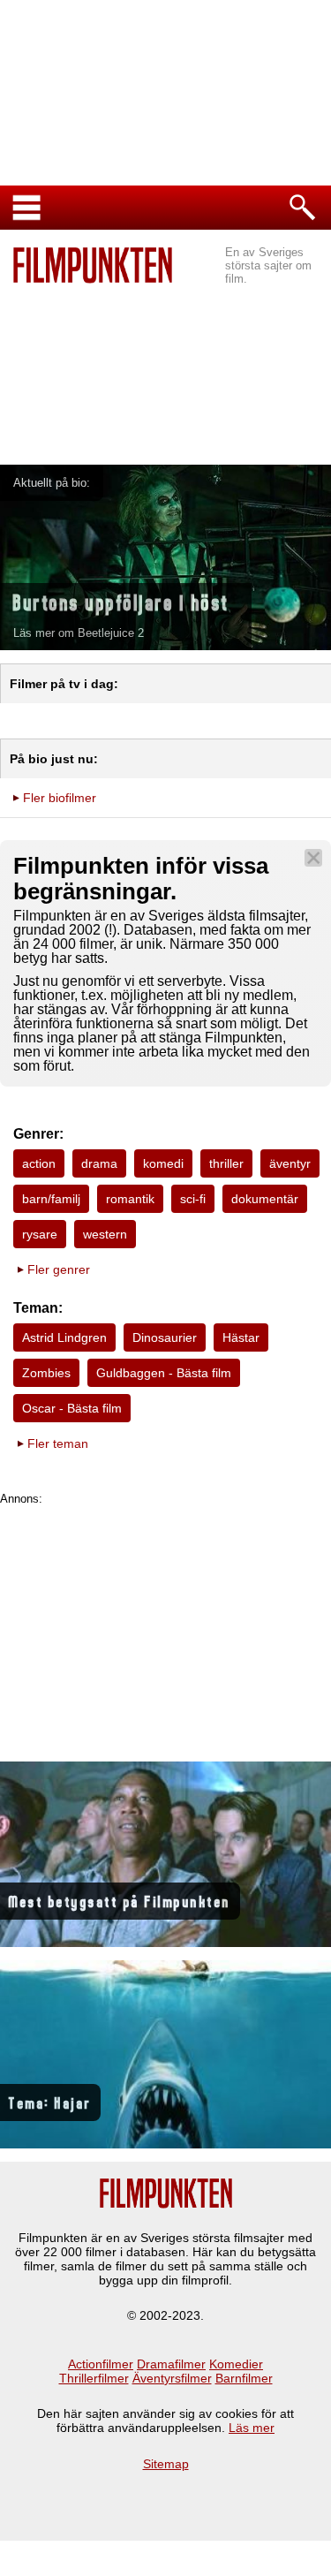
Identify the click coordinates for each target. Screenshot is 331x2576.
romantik (130, 1199)
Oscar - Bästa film (72, 1408)
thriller (226, 1163)
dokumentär (265, 1199)
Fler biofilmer (60, 798)
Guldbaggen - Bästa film (164, 1373)
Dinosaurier (165, 1337)
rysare (40, 1234)
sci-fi (193, 1199)
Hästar (241, 1337)
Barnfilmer (244, 2378)
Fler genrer (59, 1269)
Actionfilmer (101, 2364)
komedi (163, 1163)
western (105, 1234)
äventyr (290, 1163)
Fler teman (58, 1443)
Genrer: (38, 1134)
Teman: (38, 1308)
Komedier (236, 2364)
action (39, 1163)
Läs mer (252, 2428)
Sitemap (166, 2464)
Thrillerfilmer (94, 2378)
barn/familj (51, 1199)
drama (99, 1163)
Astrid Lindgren (64, 1337)
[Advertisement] (165, 359)
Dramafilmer (171, 2364)
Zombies (46, 1373)
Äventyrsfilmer (172, 2378)
